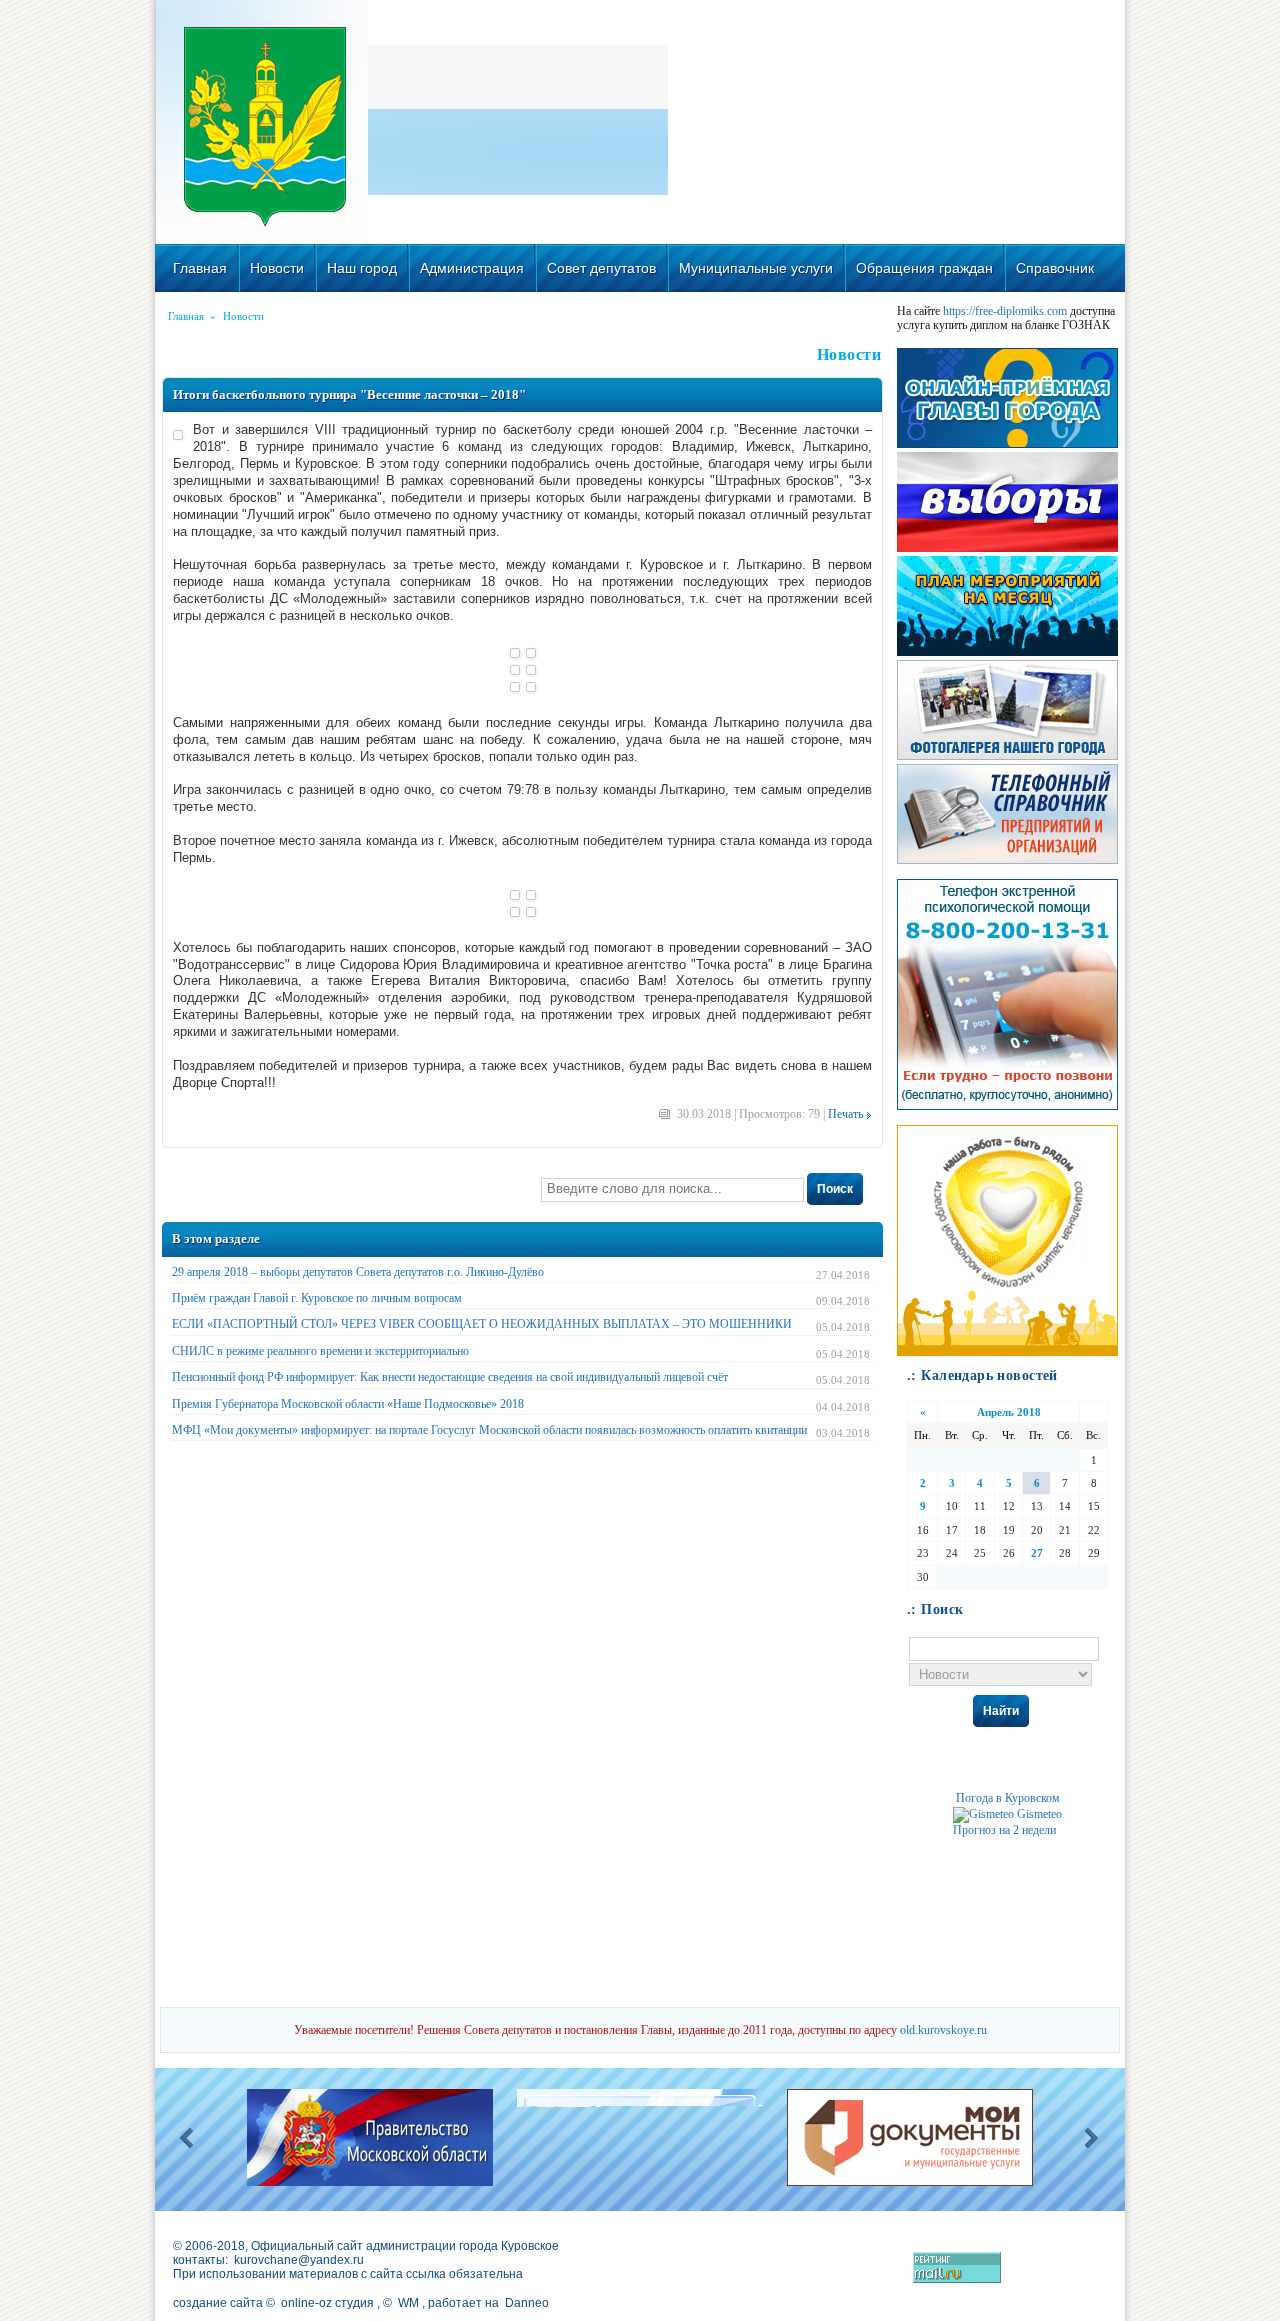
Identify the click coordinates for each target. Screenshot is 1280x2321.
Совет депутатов (601, 268)
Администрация (472, 268)
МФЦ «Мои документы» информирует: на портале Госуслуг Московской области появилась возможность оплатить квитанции (489, 1430)
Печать (845, 1114)
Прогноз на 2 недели (1004, 1830)
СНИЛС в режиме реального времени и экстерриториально (320, 1351)
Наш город (362, 268)
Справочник (1055, 268)
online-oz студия (327, 2303)
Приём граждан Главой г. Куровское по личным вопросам (317, 1298)
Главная (200, 268)
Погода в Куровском (1008, 1798)
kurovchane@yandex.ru (299, 2260)
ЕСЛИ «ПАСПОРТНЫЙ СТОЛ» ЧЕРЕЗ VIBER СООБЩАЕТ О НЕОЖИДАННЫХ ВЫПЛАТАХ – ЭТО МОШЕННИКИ (482, 1324)
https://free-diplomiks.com (1005, 311)
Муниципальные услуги (756, 268)
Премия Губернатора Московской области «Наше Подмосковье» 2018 (348, 1404)
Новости (277, 268)
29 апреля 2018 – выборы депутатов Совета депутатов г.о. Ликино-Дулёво (358, 1272)
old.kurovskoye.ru (943, 2030)
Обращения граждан (924, 268)
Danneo (527, 2303)
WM (408, 2303)
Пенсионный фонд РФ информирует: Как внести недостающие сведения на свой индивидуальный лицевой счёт (450, 1377)
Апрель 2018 (1009, 1412)
